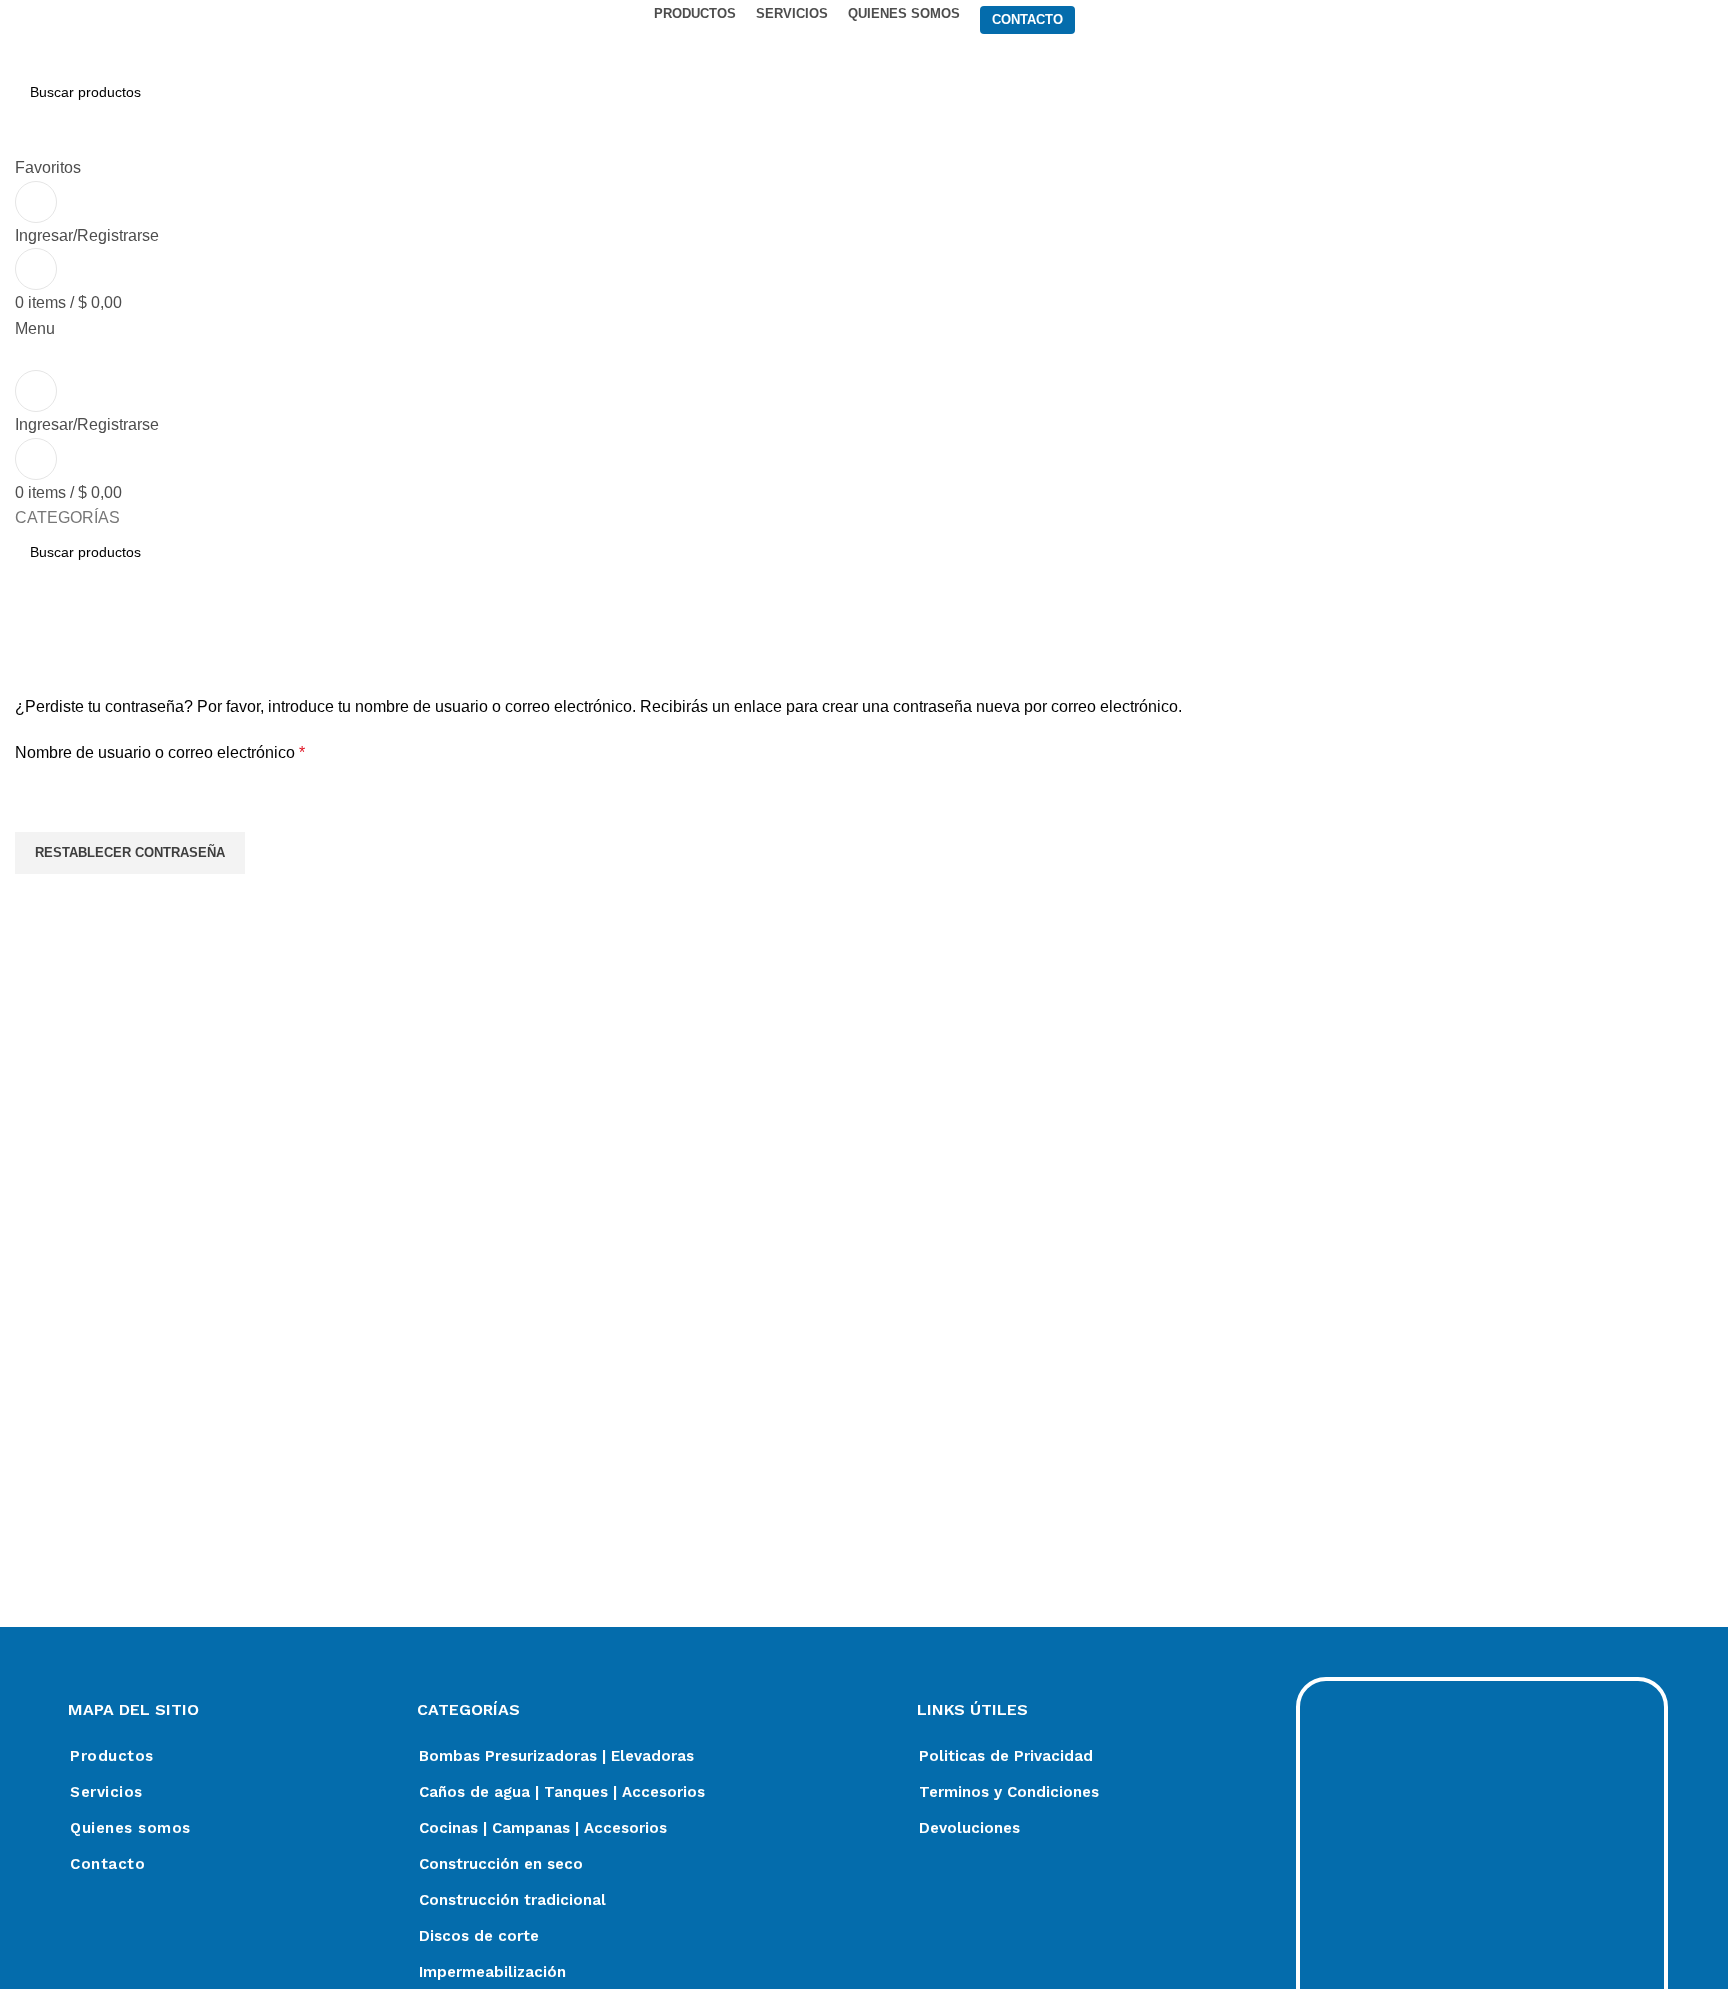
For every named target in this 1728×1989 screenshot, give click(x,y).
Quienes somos (130, 1828)
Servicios (106, 1792)
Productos (112, 1756)
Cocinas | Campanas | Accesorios (543, 1828)
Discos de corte (479, 1936)
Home (31, 682)
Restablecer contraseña (130, 852)
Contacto (107, 1864)
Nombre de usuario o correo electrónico (198, 750)
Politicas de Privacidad (1006, 1756)
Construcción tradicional (512, 1900)
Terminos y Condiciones (1009, 1792)
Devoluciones (969, 1828)
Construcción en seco (501, 1864)
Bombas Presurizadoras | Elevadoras (556, 1756)
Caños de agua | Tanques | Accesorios (562, 1792)
